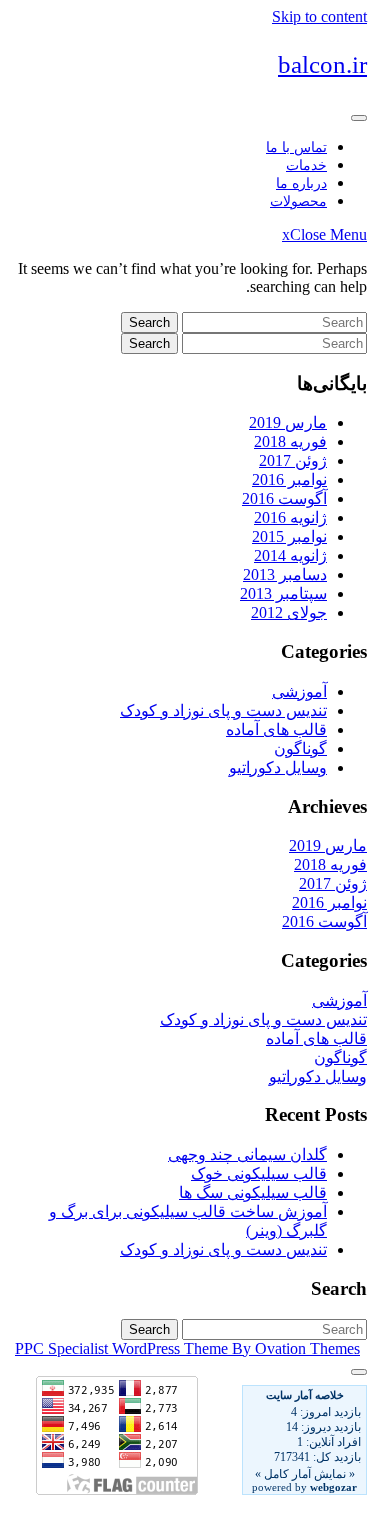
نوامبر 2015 (289, 536)
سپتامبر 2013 (283, 593)
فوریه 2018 (290, 441)
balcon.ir (322, 64)
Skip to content (319, 16)
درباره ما (301, 183)
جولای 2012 (289, 612)
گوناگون (300, 748)
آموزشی (299, 691)
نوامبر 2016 (289, 479)
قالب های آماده (276, 729)
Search (149, 322)
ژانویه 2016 (290, 517)
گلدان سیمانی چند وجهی (247, 1154)
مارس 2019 (288, 422)
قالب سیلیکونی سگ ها (253, 1192)
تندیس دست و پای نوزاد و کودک (223, 710)
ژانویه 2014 (290, 555)
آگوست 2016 (284, 498)
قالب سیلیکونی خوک (259, 1173)
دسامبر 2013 (285, 574)
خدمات (306, 165)
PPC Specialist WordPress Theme (187, 1348)
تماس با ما (296, 147)
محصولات (298, 201)
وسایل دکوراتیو (278, 767)
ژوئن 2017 (293, 460)
